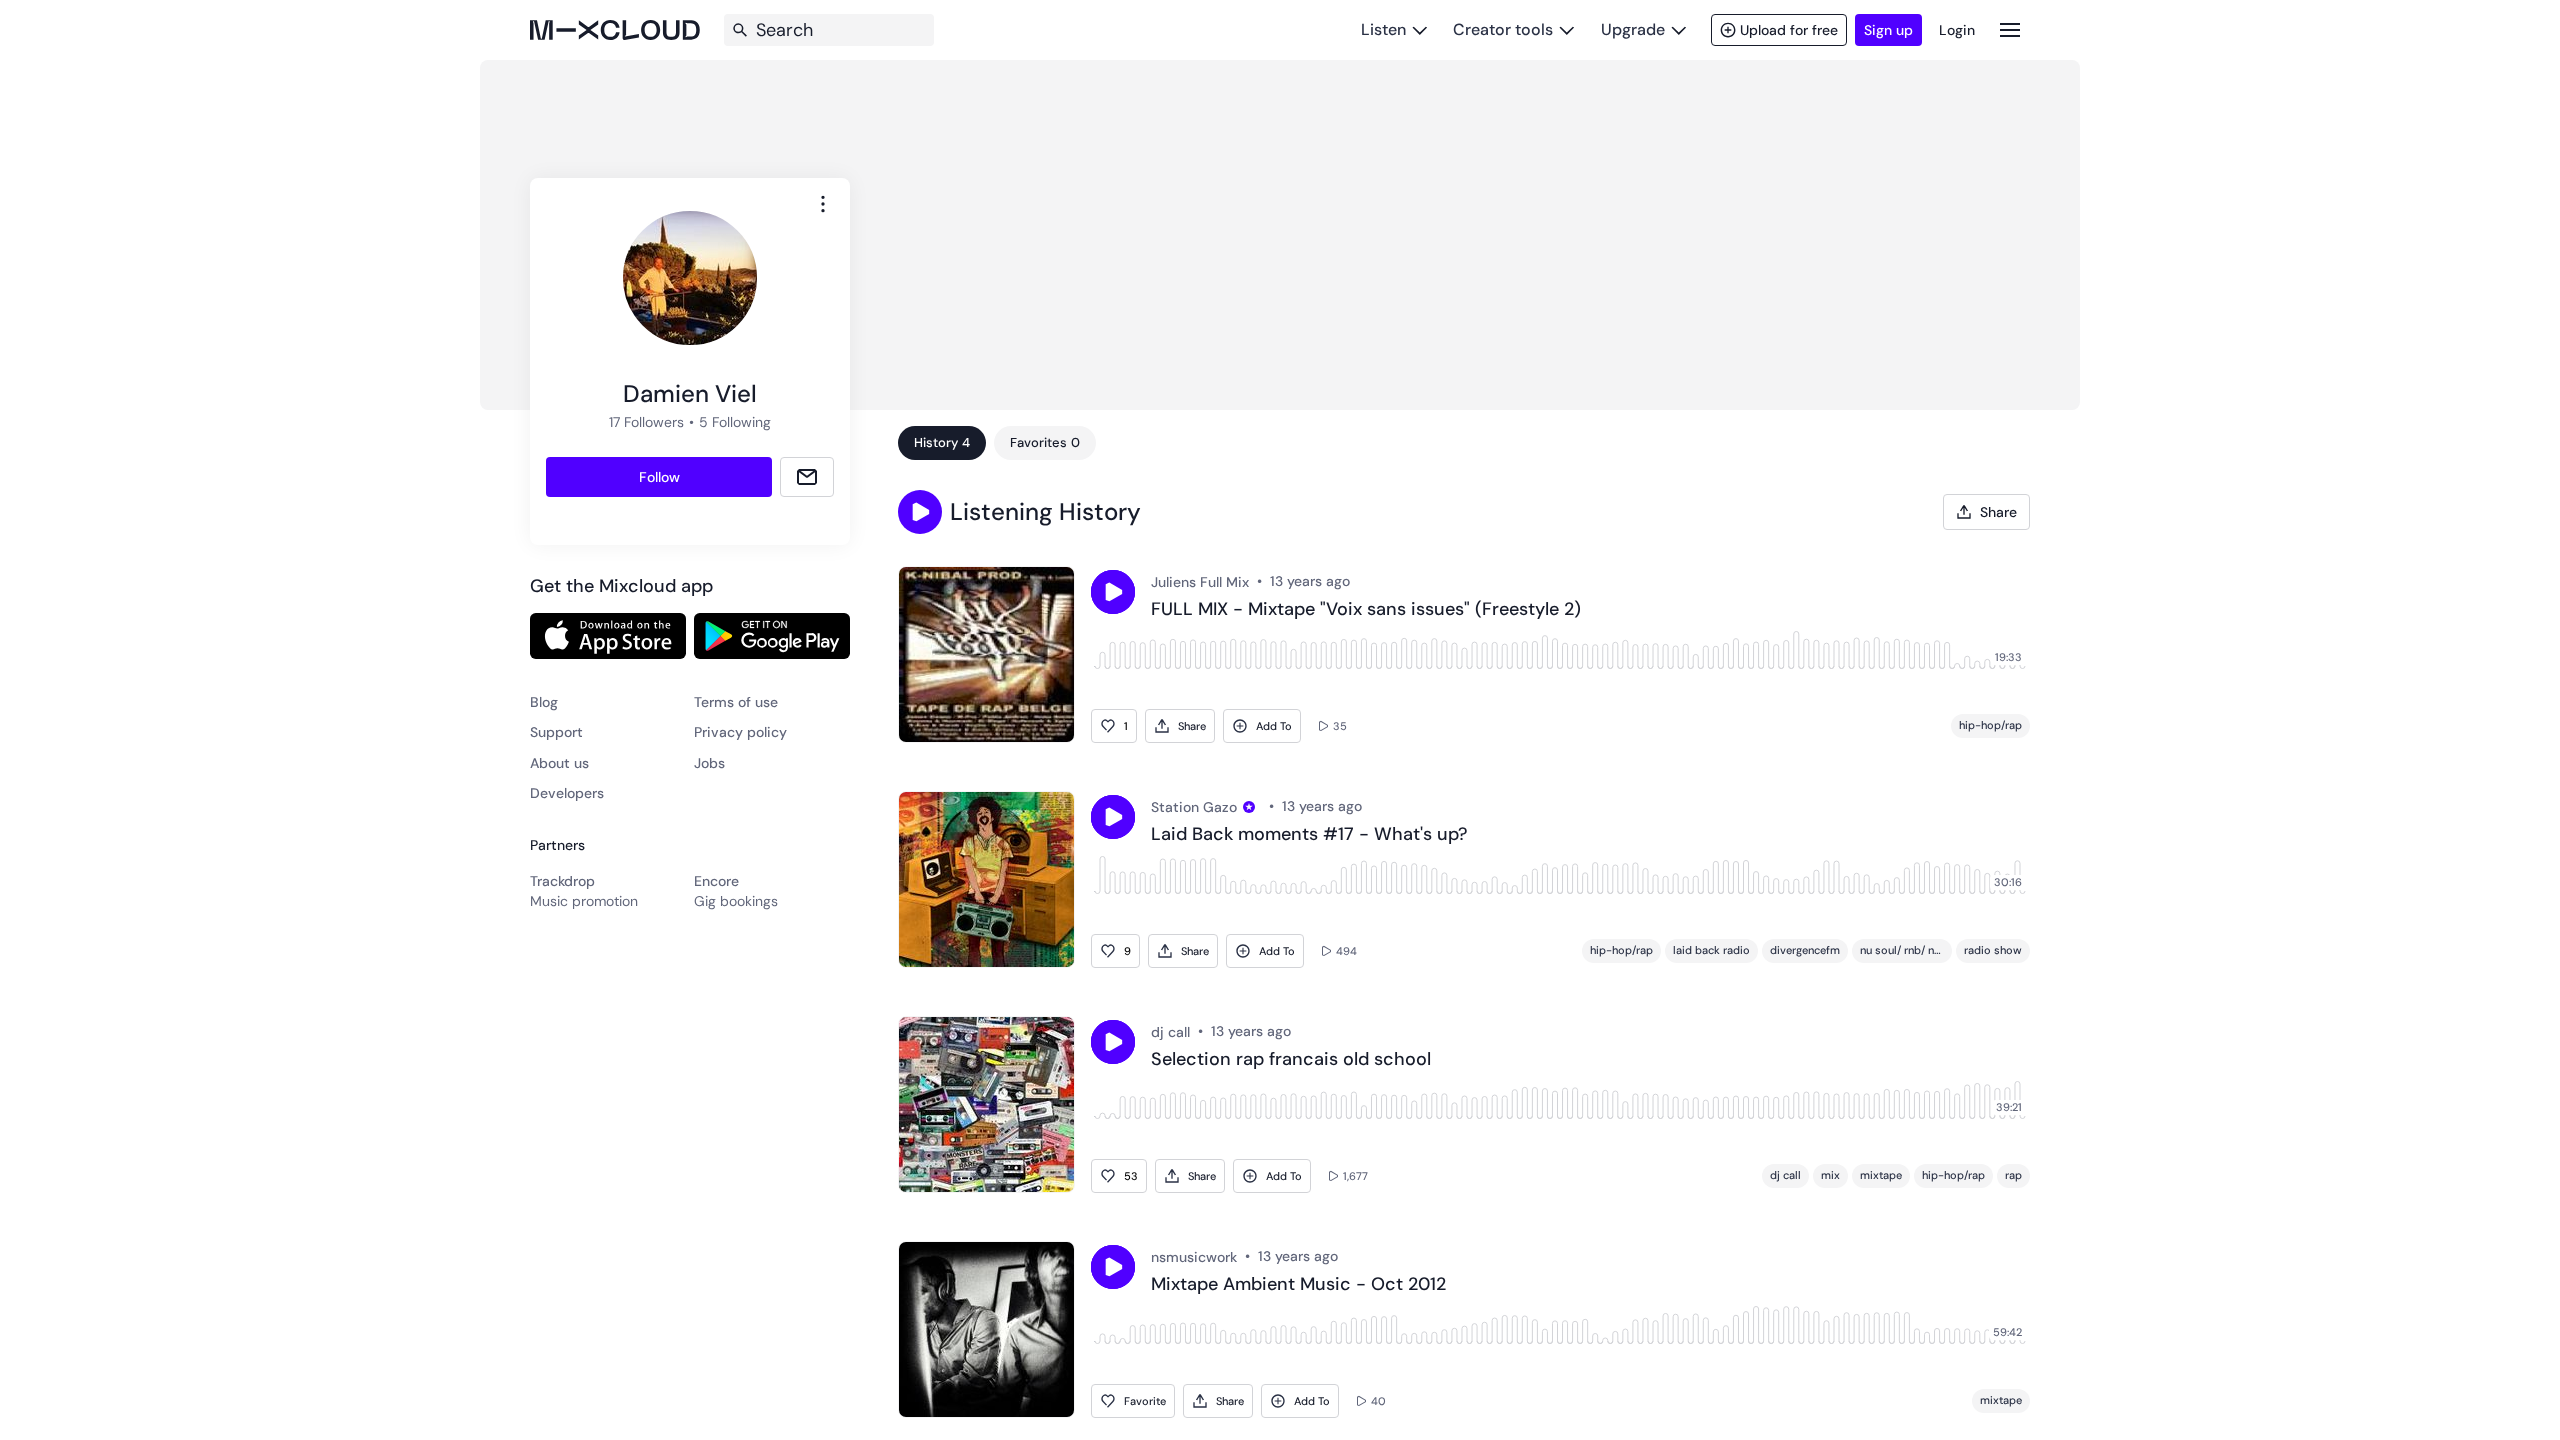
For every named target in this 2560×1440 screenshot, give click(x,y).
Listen (1383, 29)
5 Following (735, 422)
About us (559, 763)
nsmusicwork (1194, 1257)
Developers (567, 793)
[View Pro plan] (1249, 807)
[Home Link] (615, 30)
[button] (920, 512)
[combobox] (823, 204)
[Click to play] (1113, 592)
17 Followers (646, 422)
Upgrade (1633, 29)
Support (556, 732)
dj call (1170, 1032)
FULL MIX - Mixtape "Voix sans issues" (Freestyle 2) (1366, 610)
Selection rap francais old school (1291, 1060)
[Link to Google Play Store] (772, 636)
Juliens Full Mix (1200, 582)
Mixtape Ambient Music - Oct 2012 (1298, 1285)
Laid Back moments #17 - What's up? (1309, 835)
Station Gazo (1194, 807)
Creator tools (1503, 29)
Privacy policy (740, 732)
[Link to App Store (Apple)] (608, 636)
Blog (544, 702)
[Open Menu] (2010, 29)
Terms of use (736, 702)
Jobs (709, 763)
